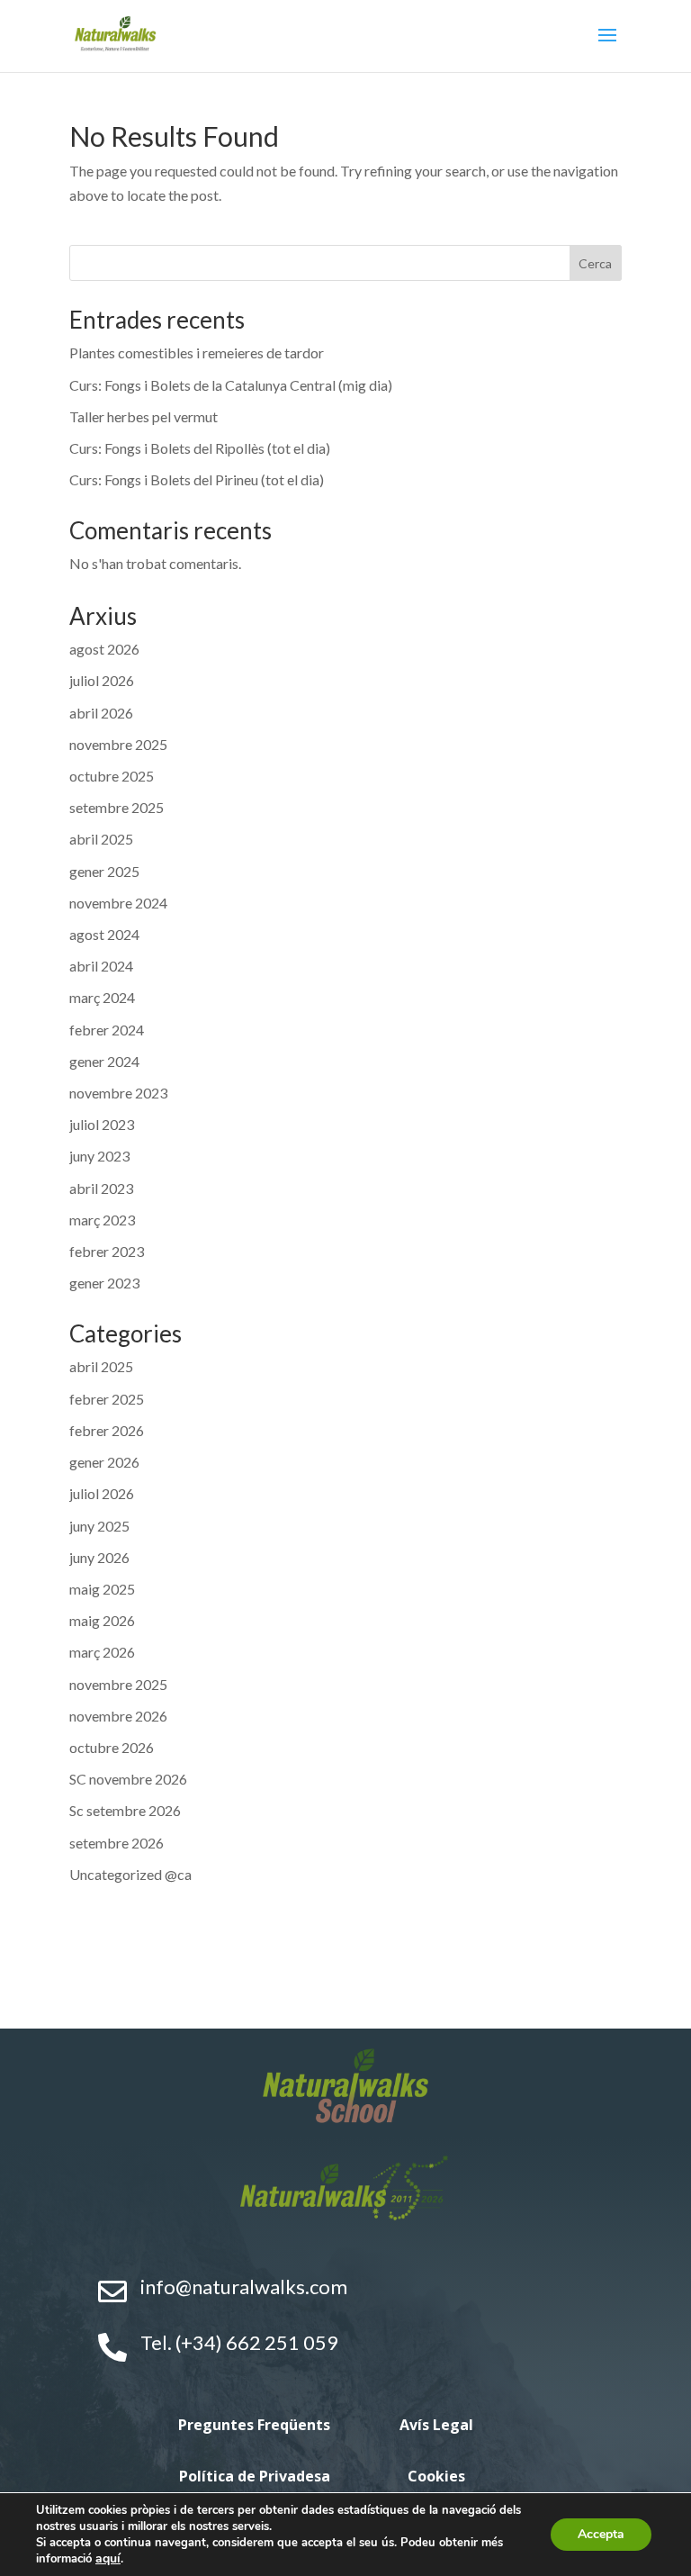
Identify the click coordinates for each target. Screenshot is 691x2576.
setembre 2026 (117, 1843)
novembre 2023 (118, 1093)
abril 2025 (101, 839)
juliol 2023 (102, 1124)
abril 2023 (101, 1188)
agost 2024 (104, 934)
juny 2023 (99, 1156)
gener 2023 (104, 1283)
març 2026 (102, 1652)
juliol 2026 (102, 680)
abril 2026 (101, 713)
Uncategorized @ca (130, 1874)
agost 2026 (104, 649)
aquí (108, 2558)
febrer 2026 (107, 1430)
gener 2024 (104, 1061)
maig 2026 (102, 1620)
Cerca (595, 263)
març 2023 (102, 1220)
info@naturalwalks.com (244, 2287)
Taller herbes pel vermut (144, 416)
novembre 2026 (118, 1716)
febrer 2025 (107, 1399)
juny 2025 (99, 1526)
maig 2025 (102, 1589)
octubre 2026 (112, 1747)
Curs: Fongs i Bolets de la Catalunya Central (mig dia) (231, 385)
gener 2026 (104, 1462)
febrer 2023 (107, 1251)
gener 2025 (104, 871)
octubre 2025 (112, 776)
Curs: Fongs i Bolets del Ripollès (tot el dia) (200, 448)
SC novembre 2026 (128, 1779)
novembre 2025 (118, 744)
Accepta (601, 2534)
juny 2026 (99, 1557)
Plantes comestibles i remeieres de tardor (197, 353)
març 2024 (102, 997)
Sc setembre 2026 (125, 1810)
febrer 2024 (107, 1030)
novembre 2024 (118, 903)
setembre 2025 (117, 807)
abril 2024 (101, 966)
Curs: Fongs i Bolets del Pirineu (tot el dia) (197, 479)
